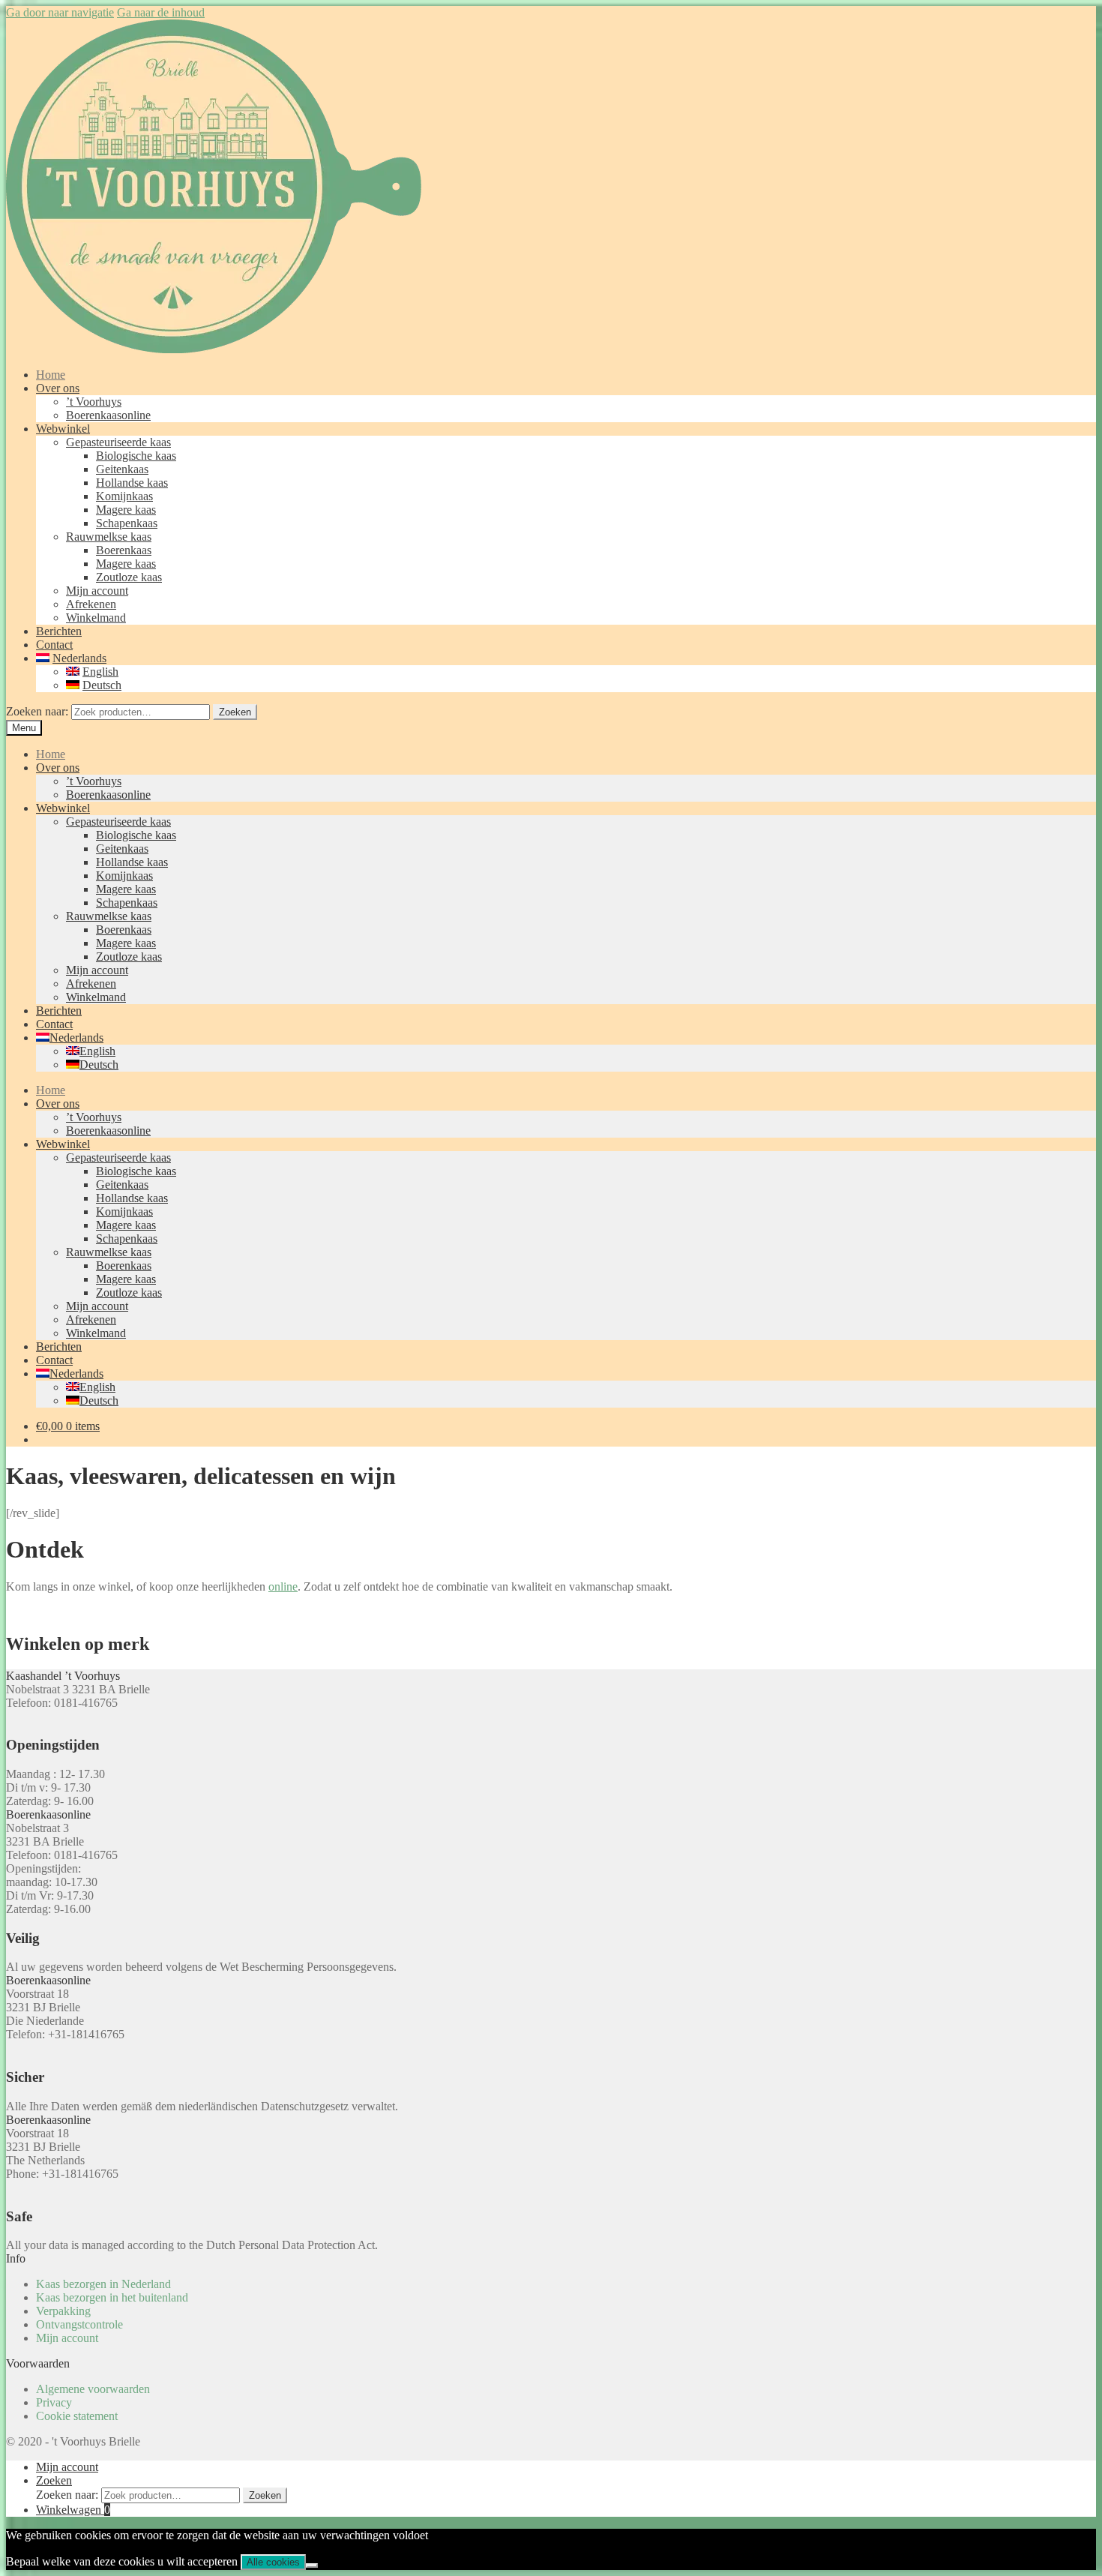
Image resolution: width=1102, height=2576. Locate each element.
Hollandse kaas (132, 483)
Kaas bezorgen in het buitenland (112, 2297)
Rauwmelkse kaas (109, 537)
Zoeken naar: (37, 711)
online (283, 1586)
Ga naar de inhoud (161, 12)
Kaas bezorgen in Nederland (103, 2284)
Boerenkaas (124, 550)
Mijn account (97, 591)
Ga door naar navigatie (60, 12)
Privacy (54, 2402)
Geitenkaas (122, 469)
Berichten (59, 631)
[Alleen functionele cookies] (312, 2566)
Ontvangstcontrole (79, 2324)
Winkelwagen (73, 2510)
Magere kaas (126, 510)
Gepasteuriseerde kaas (118, 442)
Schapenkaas (127, 523)
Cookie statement (77, 2416)
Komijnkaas (124, 496)
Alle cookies (273, 2562)
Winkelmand (96, 618)
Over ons (58, 388)
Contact (54, 645)
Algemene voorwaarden (93, 2389)
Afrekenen (91, 604)
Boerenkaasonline (108, 415)
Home (51, 375)
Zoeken (235, 712)
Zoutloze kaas (129, 577)
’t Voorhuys (94, 402)
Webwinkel (63, 429)
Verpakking (63, 2311)
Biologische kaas (136, 456)
